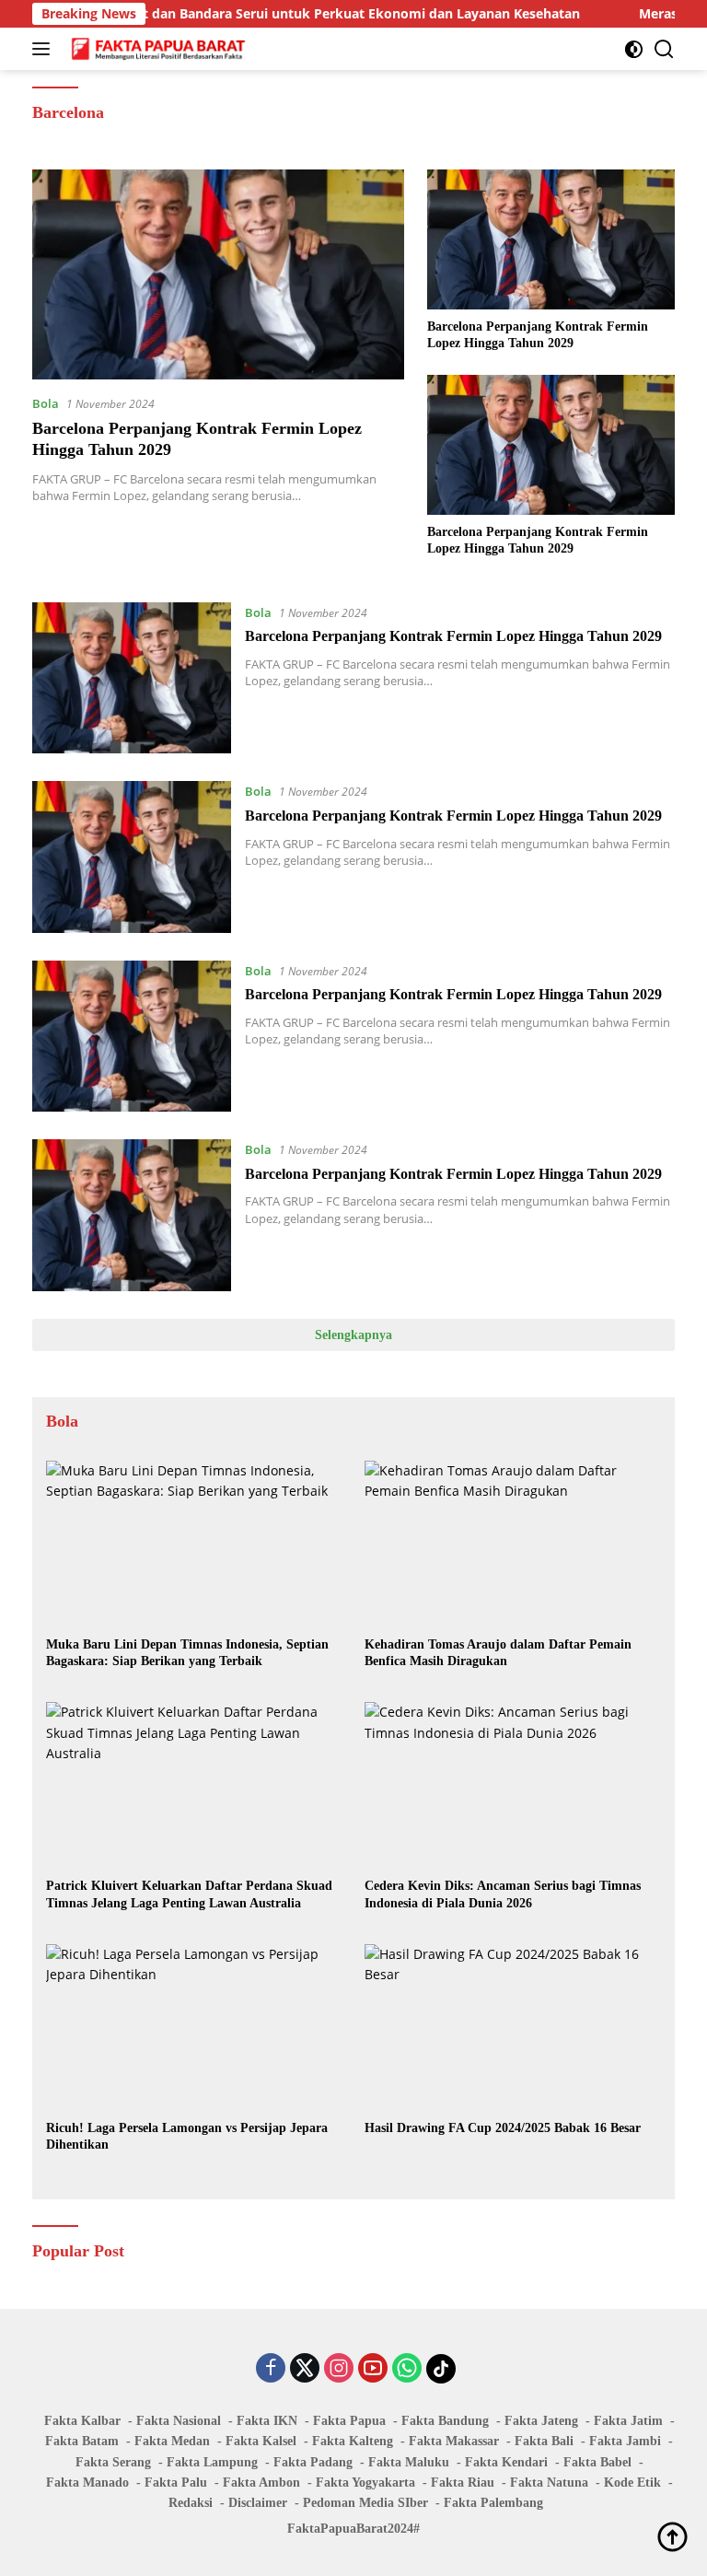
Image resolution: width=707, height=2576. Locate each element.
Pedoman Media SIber (365, 2503)
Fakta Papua (349, 2421)
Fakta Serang (113, 2462)
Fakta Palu (176, 2483)
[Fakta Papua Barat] (156, 49)
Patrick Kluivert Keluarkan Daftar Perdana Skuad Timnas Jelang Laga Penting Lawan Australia (189, 1894)
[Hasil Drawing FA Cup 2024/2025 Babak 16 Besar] (513, 2028)
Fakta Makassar (454, 2441)
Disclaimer (258, 2503)
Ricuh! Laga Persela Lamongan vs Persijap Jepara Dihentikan (187, 2136)
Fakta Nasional (179, 2421)
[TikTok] (441, 2369)
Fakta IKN (267, 2421)
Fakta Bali (544, 2441)
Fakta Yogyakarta (365, 2483)
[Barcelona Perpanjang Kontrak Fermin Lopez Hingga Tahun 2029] (218, 274)
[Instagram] (339, 2369)
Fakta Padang (313, 2462)
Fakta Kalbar (82, 2421)
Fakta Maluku (409, 2462)
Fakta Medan (172, 2441)
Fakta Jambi (625, 2441)
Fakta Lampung (212, 2462)
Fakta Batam (82, 2441)
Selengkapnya (353, 1335)
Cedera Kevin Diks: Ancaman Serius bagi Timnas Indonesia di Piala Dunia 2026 (503, 1894)
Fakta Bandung (445, 2421)
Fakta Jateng (541, 2421)
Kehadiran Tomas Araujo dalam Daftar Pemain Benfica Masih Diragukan (498, 1653)
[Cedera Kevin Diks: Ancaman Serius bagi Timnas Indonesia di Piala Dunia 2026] (513, 1785)
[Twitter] (305, 2369)
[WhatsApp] (407, 2369)
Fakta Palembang (493, 2503)
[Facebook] (271, 2369)
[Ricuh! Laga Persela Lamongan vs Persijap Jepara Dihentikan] (194, 2028)
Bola (46, 403)
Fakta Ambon (261, 2483)
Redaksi (191, 2503)
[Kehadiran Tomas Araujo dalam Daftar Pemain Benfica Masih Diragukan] (513, 1544)
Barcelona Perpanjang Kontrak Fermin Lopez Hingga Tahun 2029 (538, 335)
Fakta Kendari (506, 2462)
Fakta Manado (87, 2483)
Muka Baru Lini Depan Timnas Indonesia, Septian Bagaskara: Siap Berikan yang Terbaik (187, 1653)
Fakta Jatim (628, 2421)
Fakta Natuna (549, 2483)
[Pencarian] (664, 49)
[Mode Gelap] (634, 49)
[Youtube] (373, 2369)
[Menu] (45, 49)
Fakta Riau (463, 2483)
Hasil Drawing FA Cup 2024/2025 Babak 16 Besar (503, 2128)
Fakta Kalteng (353, 2441)
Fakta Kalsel (261, 2441)
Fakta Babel (597, 2462)
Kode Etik (632, 2483)
